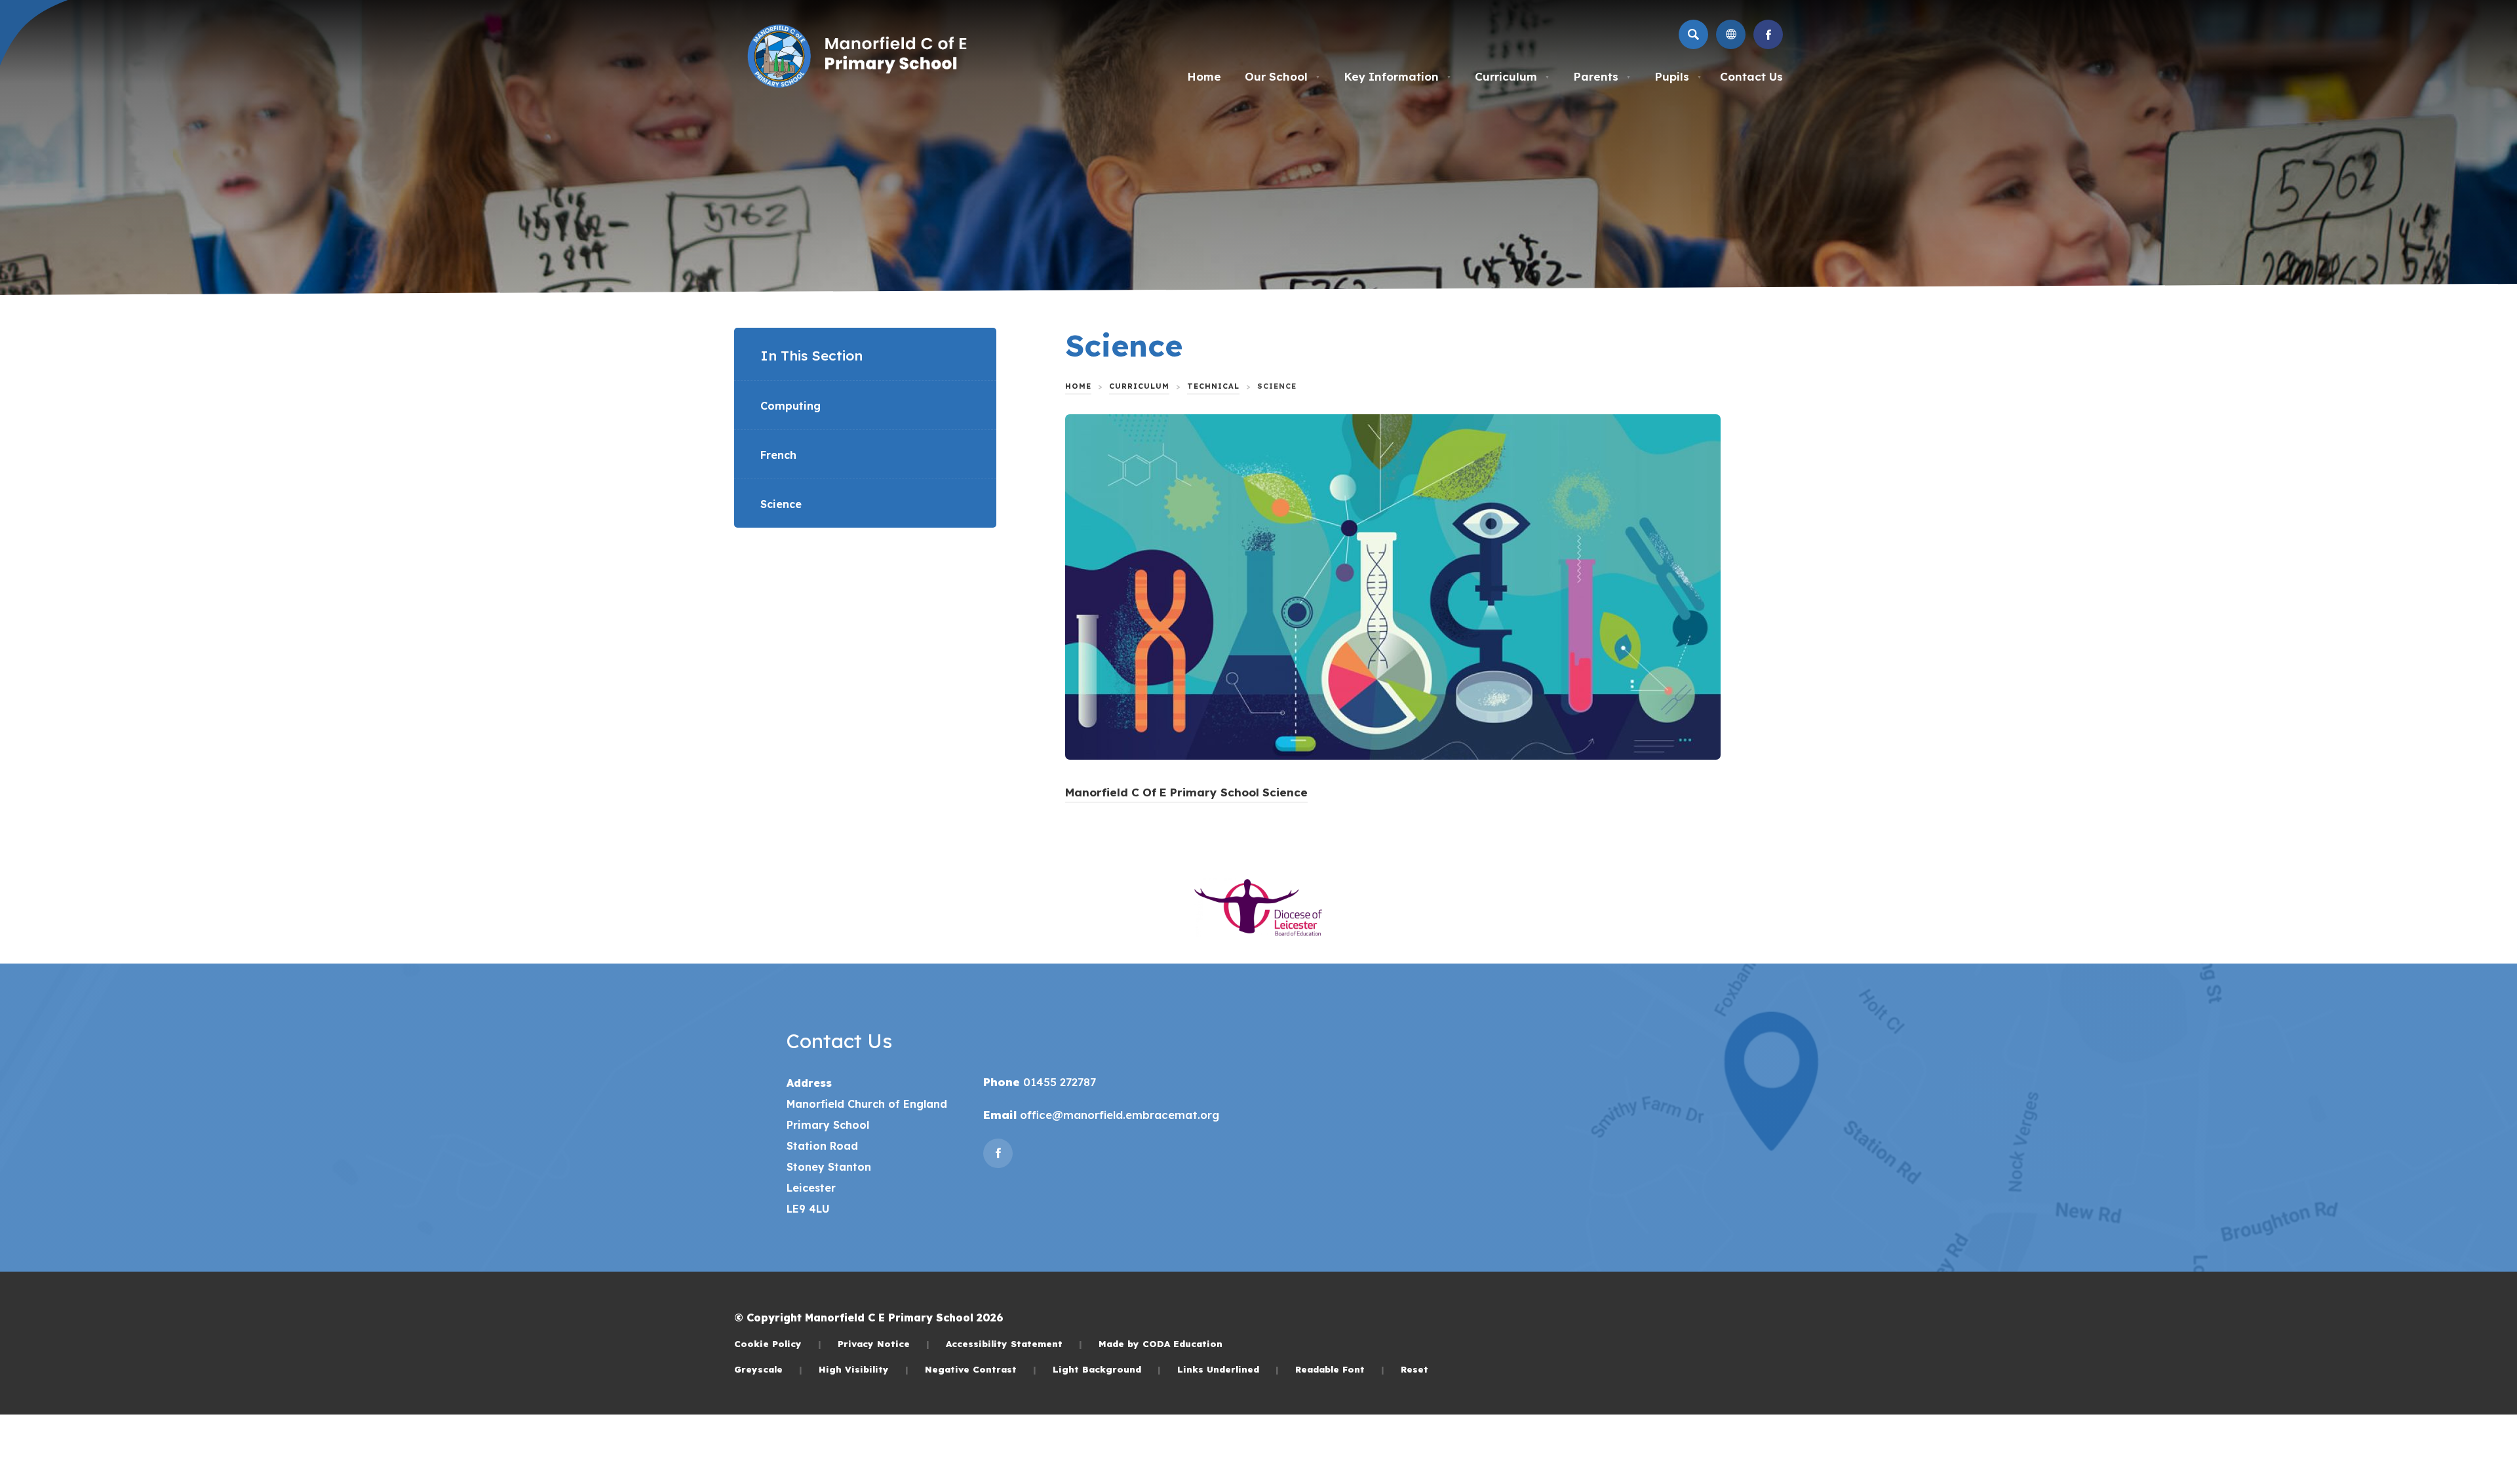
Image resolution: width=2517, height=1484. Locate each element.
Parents (1602, 76)
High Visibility (864, 1369)
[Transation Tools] (1731, 34)
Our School (1282, 76)
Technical (1213, 386)
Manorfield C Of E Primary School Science (1186, 794)
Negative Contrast (981, 1369)
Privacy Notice (884, 1343)
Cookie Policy (778, 1343)
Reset (1415, 1369)
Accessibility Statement (1014, 1343)
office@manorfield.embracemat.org (1118, 1115)
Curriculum (1512, 76)
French (778, 455)
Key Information (1397, 76)
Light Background (1107, 1369)
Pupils (1678, 76)
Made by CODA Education (1161, 1343)
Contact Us (1751, 76)
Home (1204, 76)
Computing (790, 406)
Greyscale (768, 1369)
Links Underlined (1228, 1369)
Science (781, 504)
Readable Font (1340, 1369)
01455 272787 (1058, 1082)
